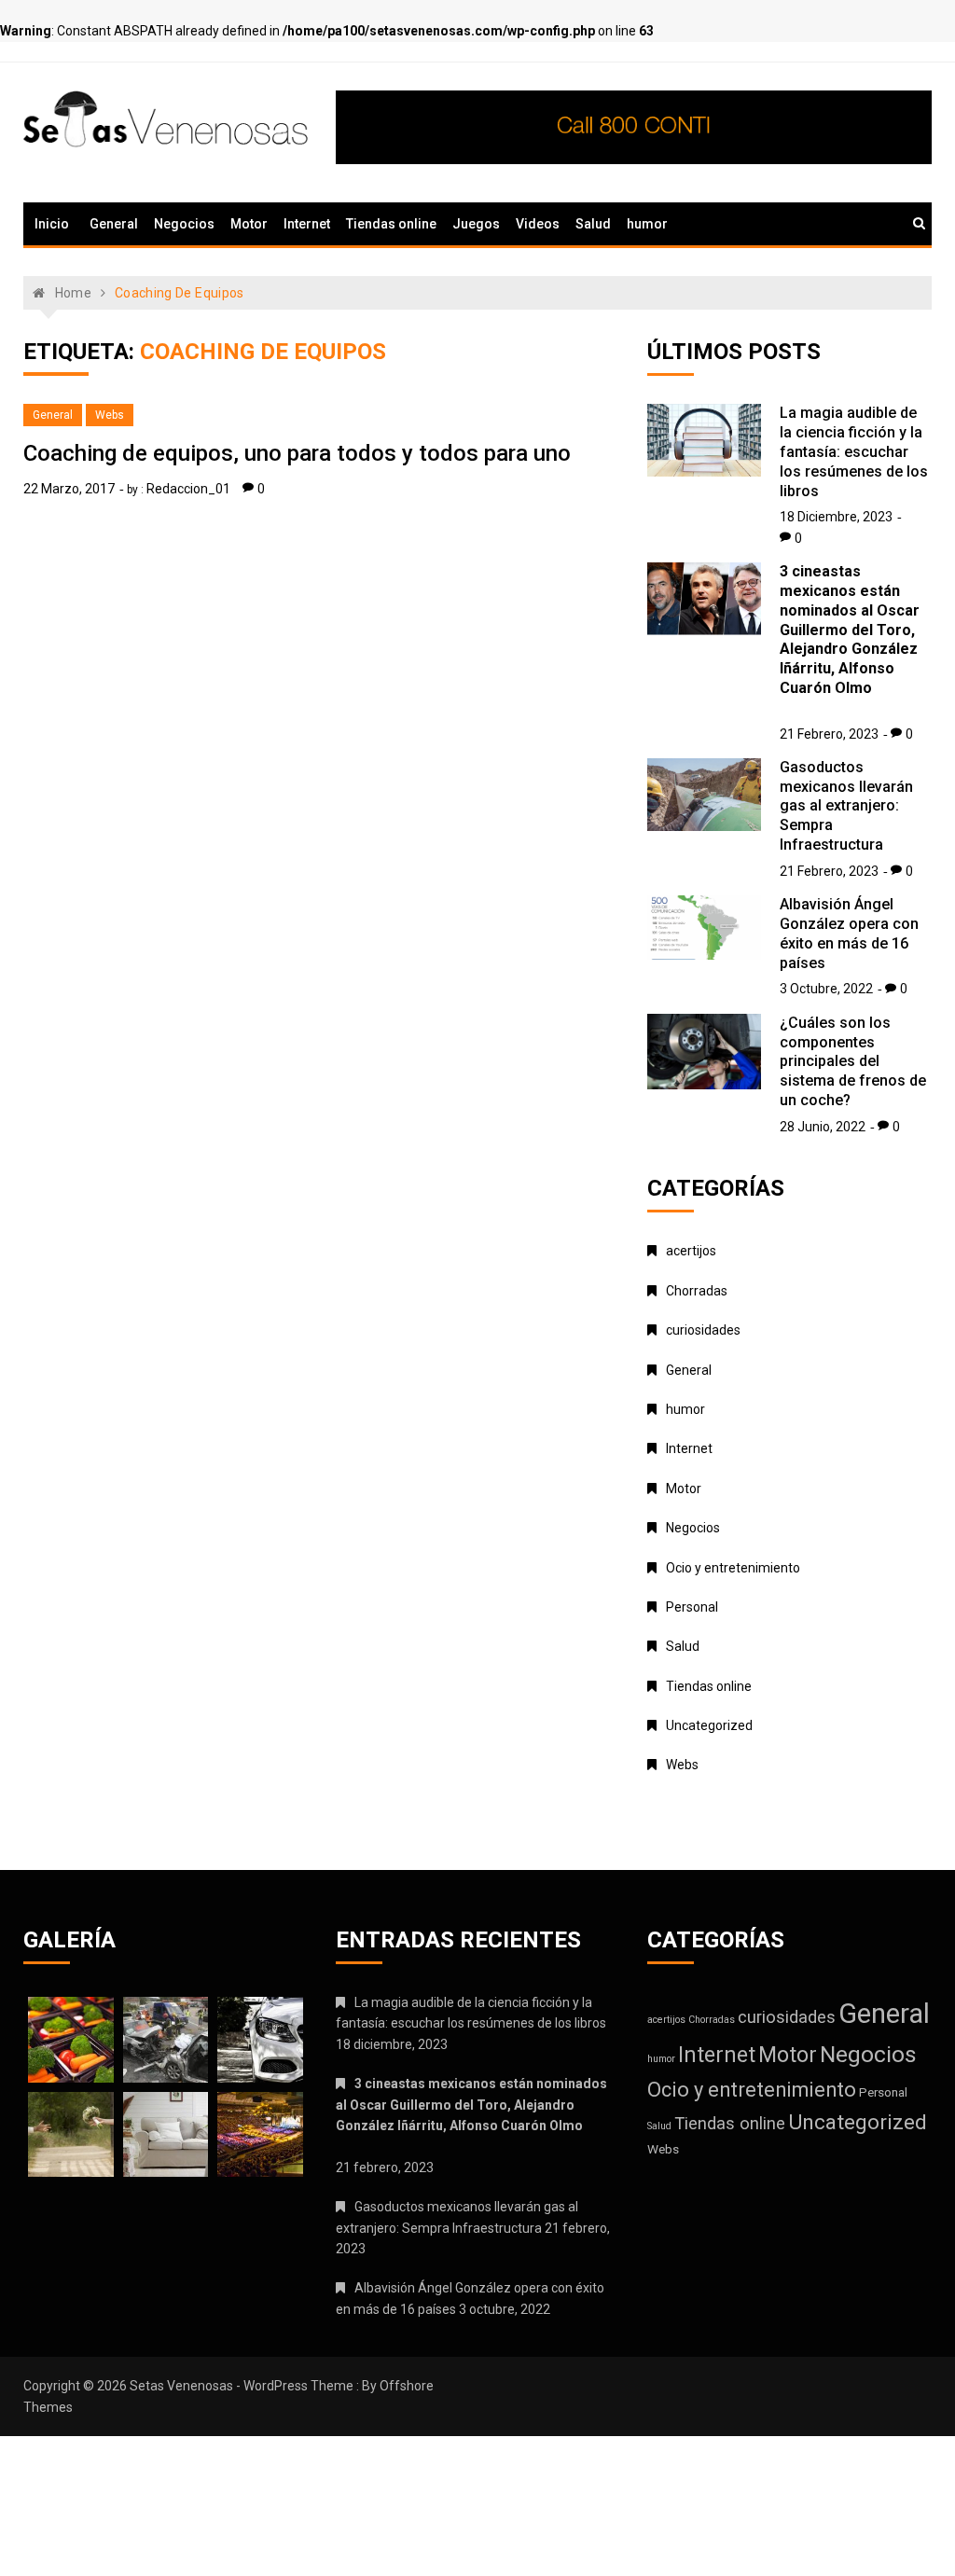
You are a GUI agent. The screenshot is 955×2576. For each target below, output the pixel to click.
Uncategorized (709, 1725)
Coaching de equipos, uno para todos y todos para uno (297, 453)
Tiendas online (391, 224)
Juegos (476, 224)
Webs (110, 415)
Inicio (52, 224)
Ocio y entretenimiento (733, 1568)
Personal (692, 1607)
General (114, 224)
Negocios (184, 224)
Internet (307, 224)
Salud (593, 224)
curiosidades (703, 1330)
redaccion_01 (188, 489)
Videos (538, 224)
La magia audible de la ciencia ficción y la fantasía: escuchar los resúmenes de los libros (854, 451)
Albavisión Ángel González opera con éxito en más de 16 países (849, 933)
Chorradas (697, 1291)
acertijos (691, 1251)
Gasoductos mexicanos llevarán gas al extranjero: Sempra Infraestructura (846, 806)
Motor (249, 224)
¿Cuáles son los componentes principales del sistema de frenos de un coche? (853, 1061)
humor (647, 224)
